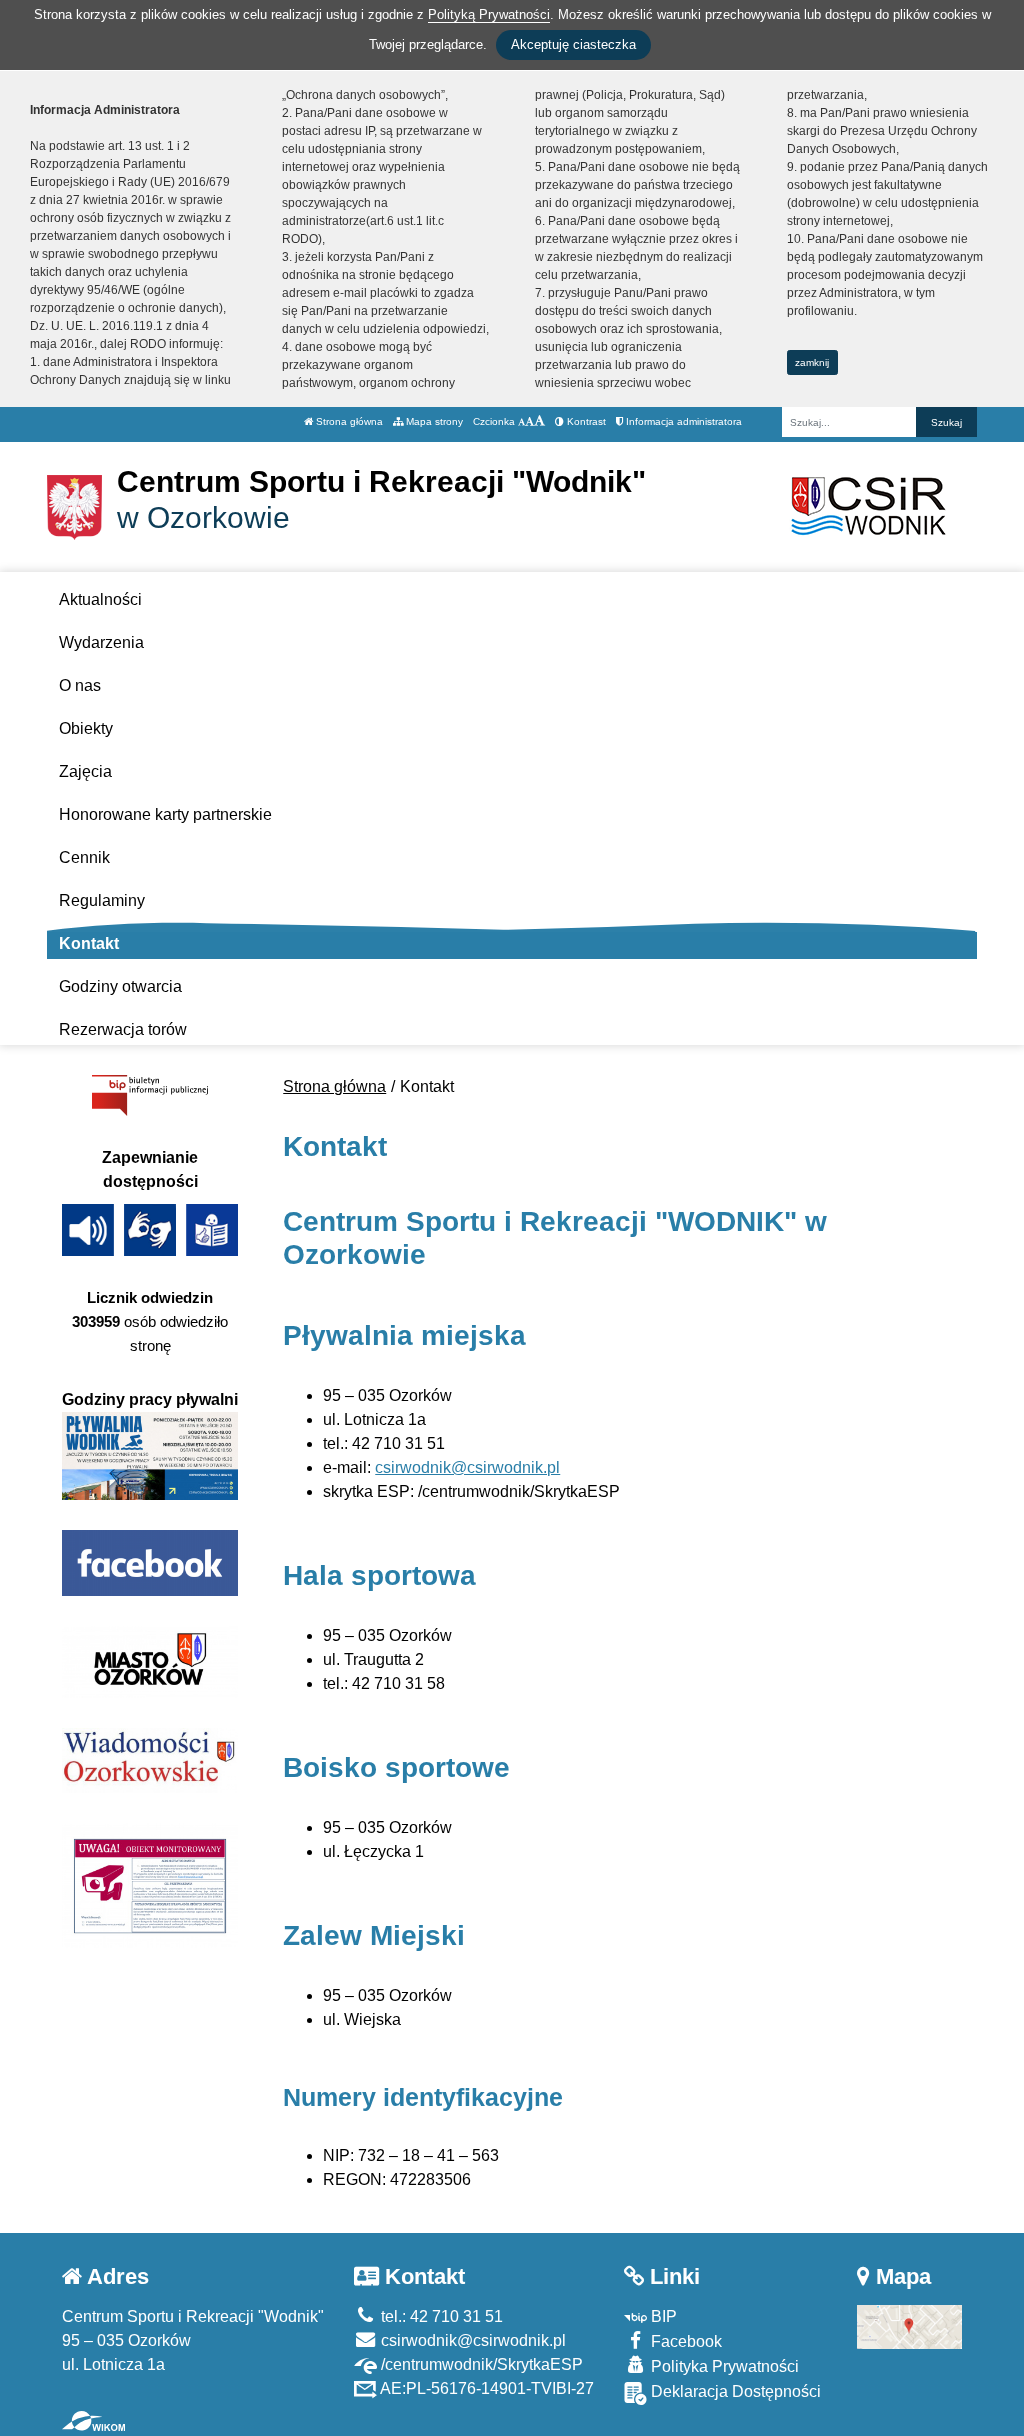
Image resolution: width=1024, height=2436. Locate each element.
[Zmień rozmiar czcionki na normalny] (521, 421)
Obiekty (86, 728)
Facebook (684, 2341)
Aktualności (100, 599)
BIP (662, 2316)
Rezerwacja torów (123, 1029)
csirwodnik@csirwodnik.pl (467, 1467)
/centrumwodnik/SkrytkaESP (480, 2364)
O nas (80, 685)
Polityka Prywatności (723, 2366)
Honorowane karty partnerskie (165, 814)
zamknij (812, 362)
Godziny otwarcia (120, 986)
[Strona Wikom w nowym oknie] (93, 2421)
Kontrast (585, 421)
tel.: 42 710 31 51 (440, 2316)
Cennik (84, 857)
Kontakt (89, 943)
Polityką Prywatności (489, 14)
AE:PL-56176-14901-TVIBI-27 (485, 2388)
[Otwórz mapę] (909, 2326)
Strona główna (348, 421)
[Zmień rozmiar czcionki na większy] (529, 421)
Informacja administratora (682, 421)
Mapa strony (433, 421)
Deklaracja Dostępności (734, 2391)
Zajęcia (85, 771)
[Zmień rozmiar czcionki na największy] (539, 421)
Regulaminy (102, 900)
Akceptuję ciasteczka (573, 44)
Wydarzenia (101, 642)
